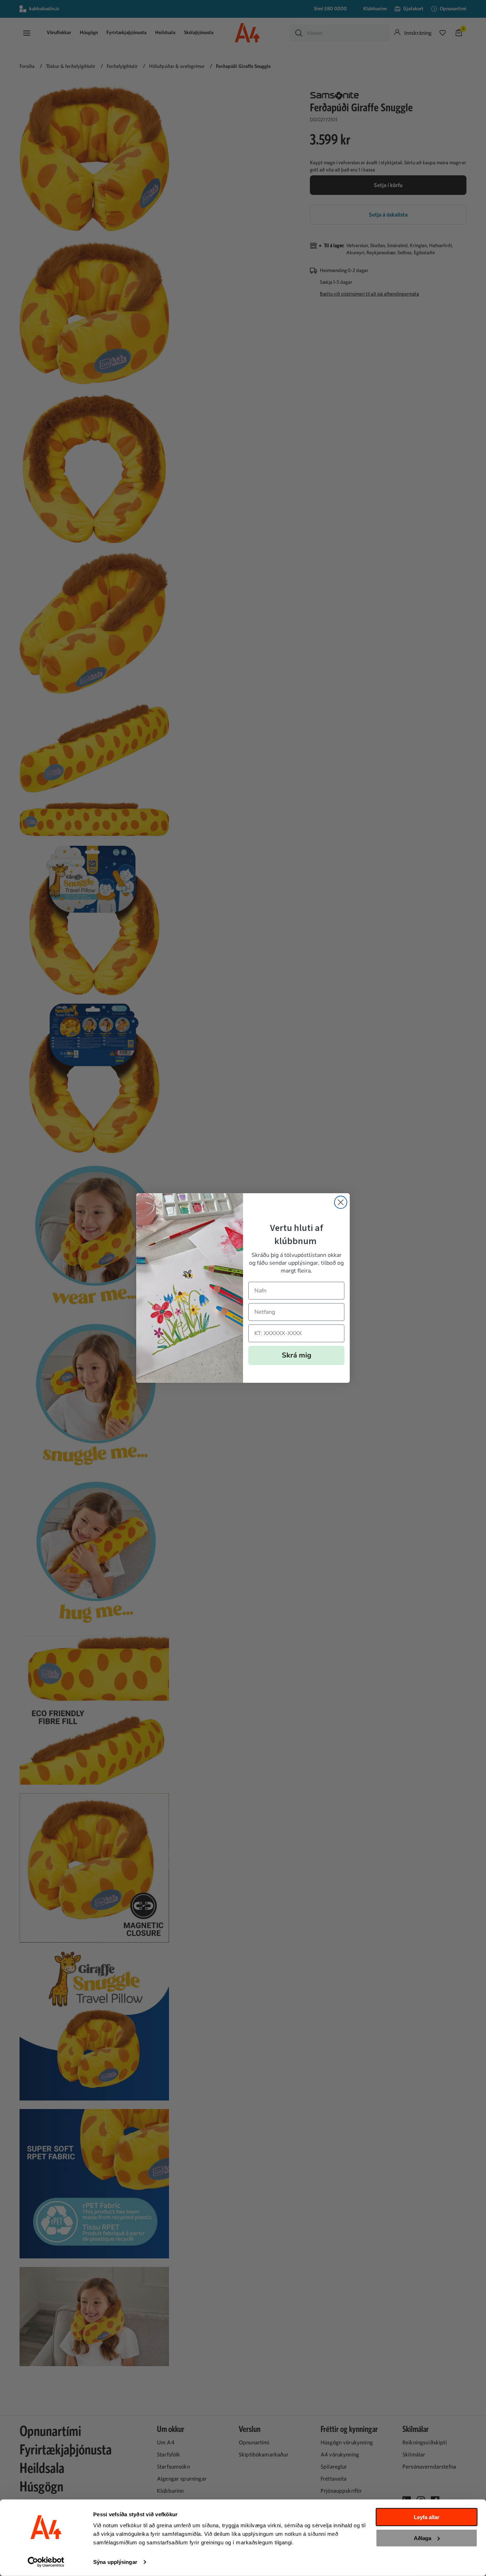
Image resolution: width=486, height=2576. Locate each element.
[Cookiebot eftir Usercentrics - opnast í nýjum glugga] (46, 2562)
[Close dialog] (341, 1202)
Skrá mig (297, 1355)
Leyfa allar (427, 2517)
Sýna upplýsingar (115, 2562)
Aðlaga (422, 2538)
